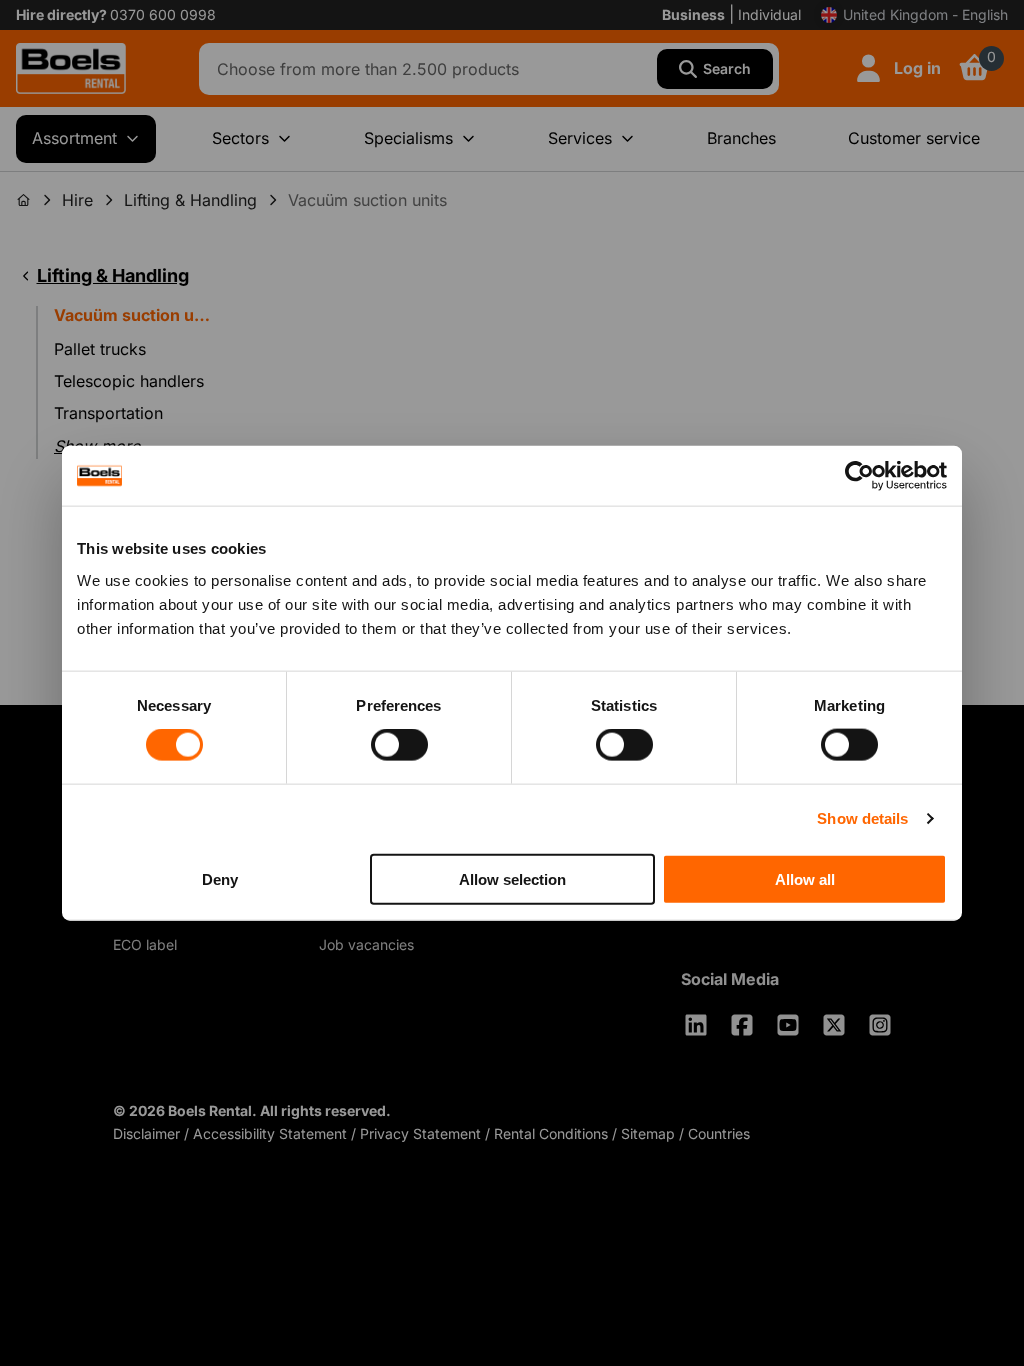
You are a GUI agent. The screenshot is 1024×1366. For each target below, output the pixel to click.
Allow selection (512, 878)
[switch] (399, 745)
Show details (862, 818)
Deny (220, 878)
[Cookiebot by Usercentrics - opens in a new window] (859, 476)
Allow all (805, 878)
